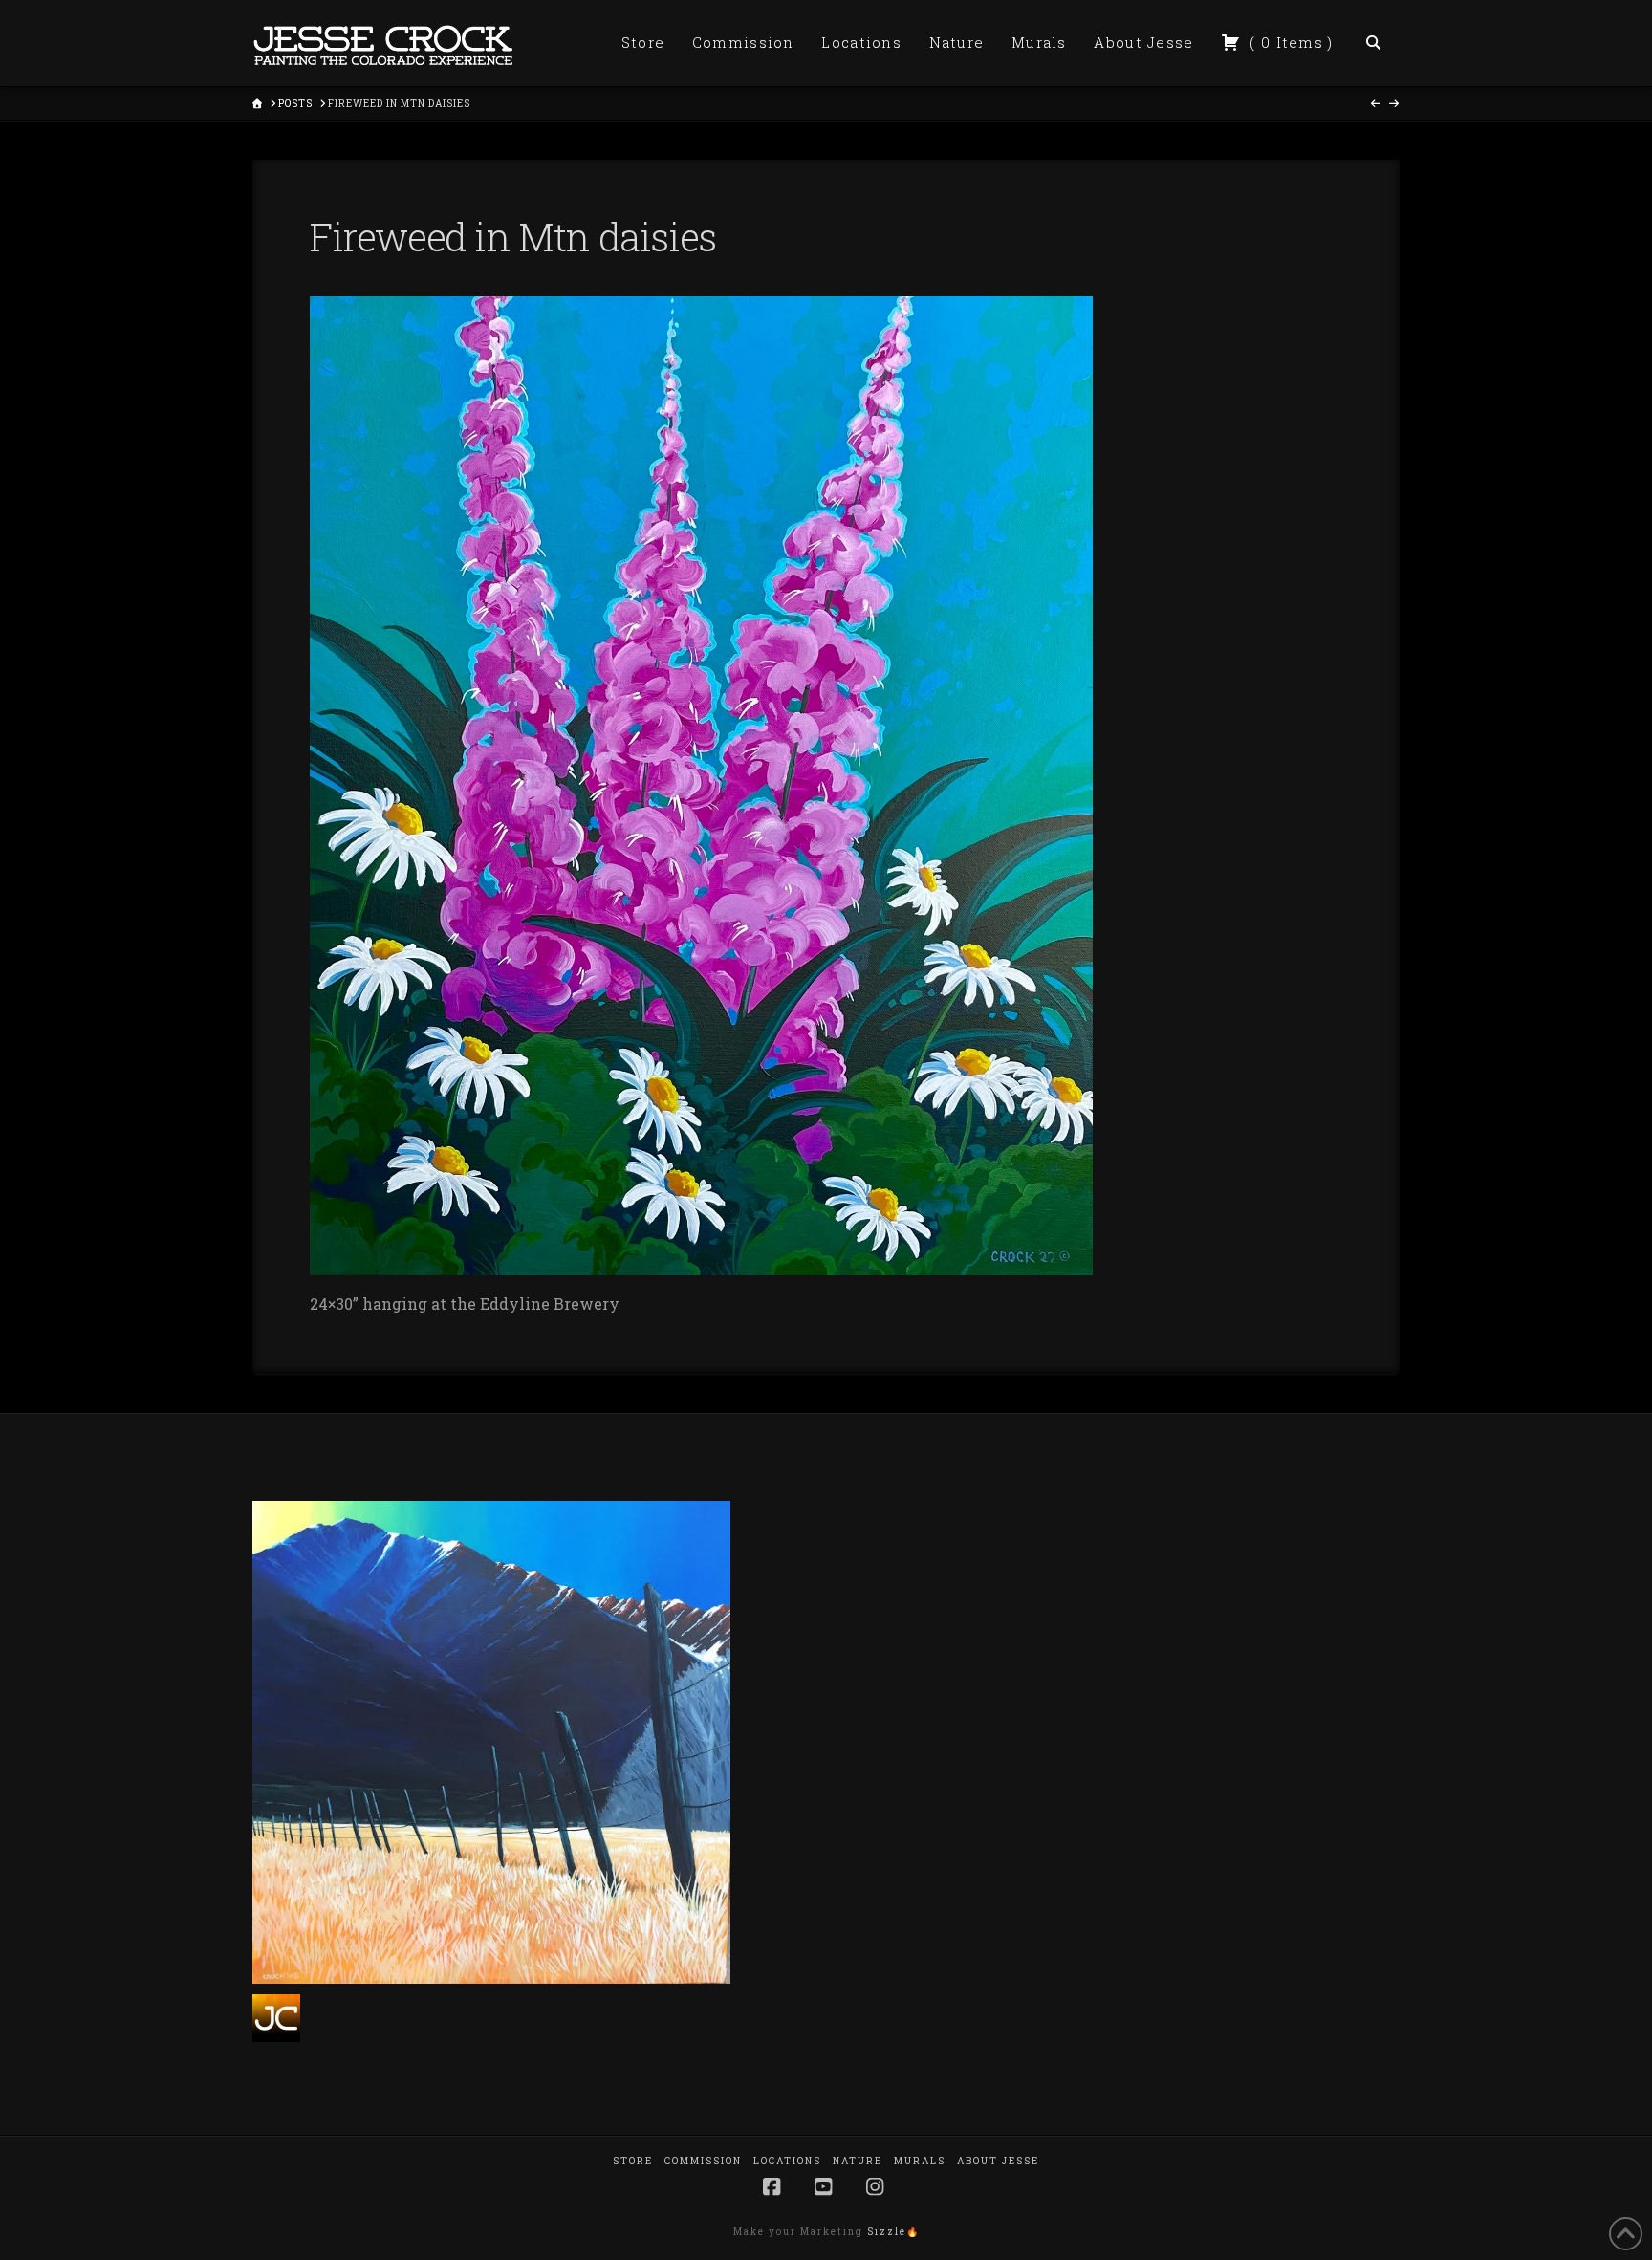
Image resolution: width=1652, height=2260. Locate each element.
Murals (920, 2161)
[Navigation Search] (1373, 43)
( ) (1289, 42)
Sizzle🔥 (893, 2232)
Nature (858, 2161)
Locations (787, 2161)
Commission (703, 2161)
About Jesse (998, 2161)
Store (633, 2161)
